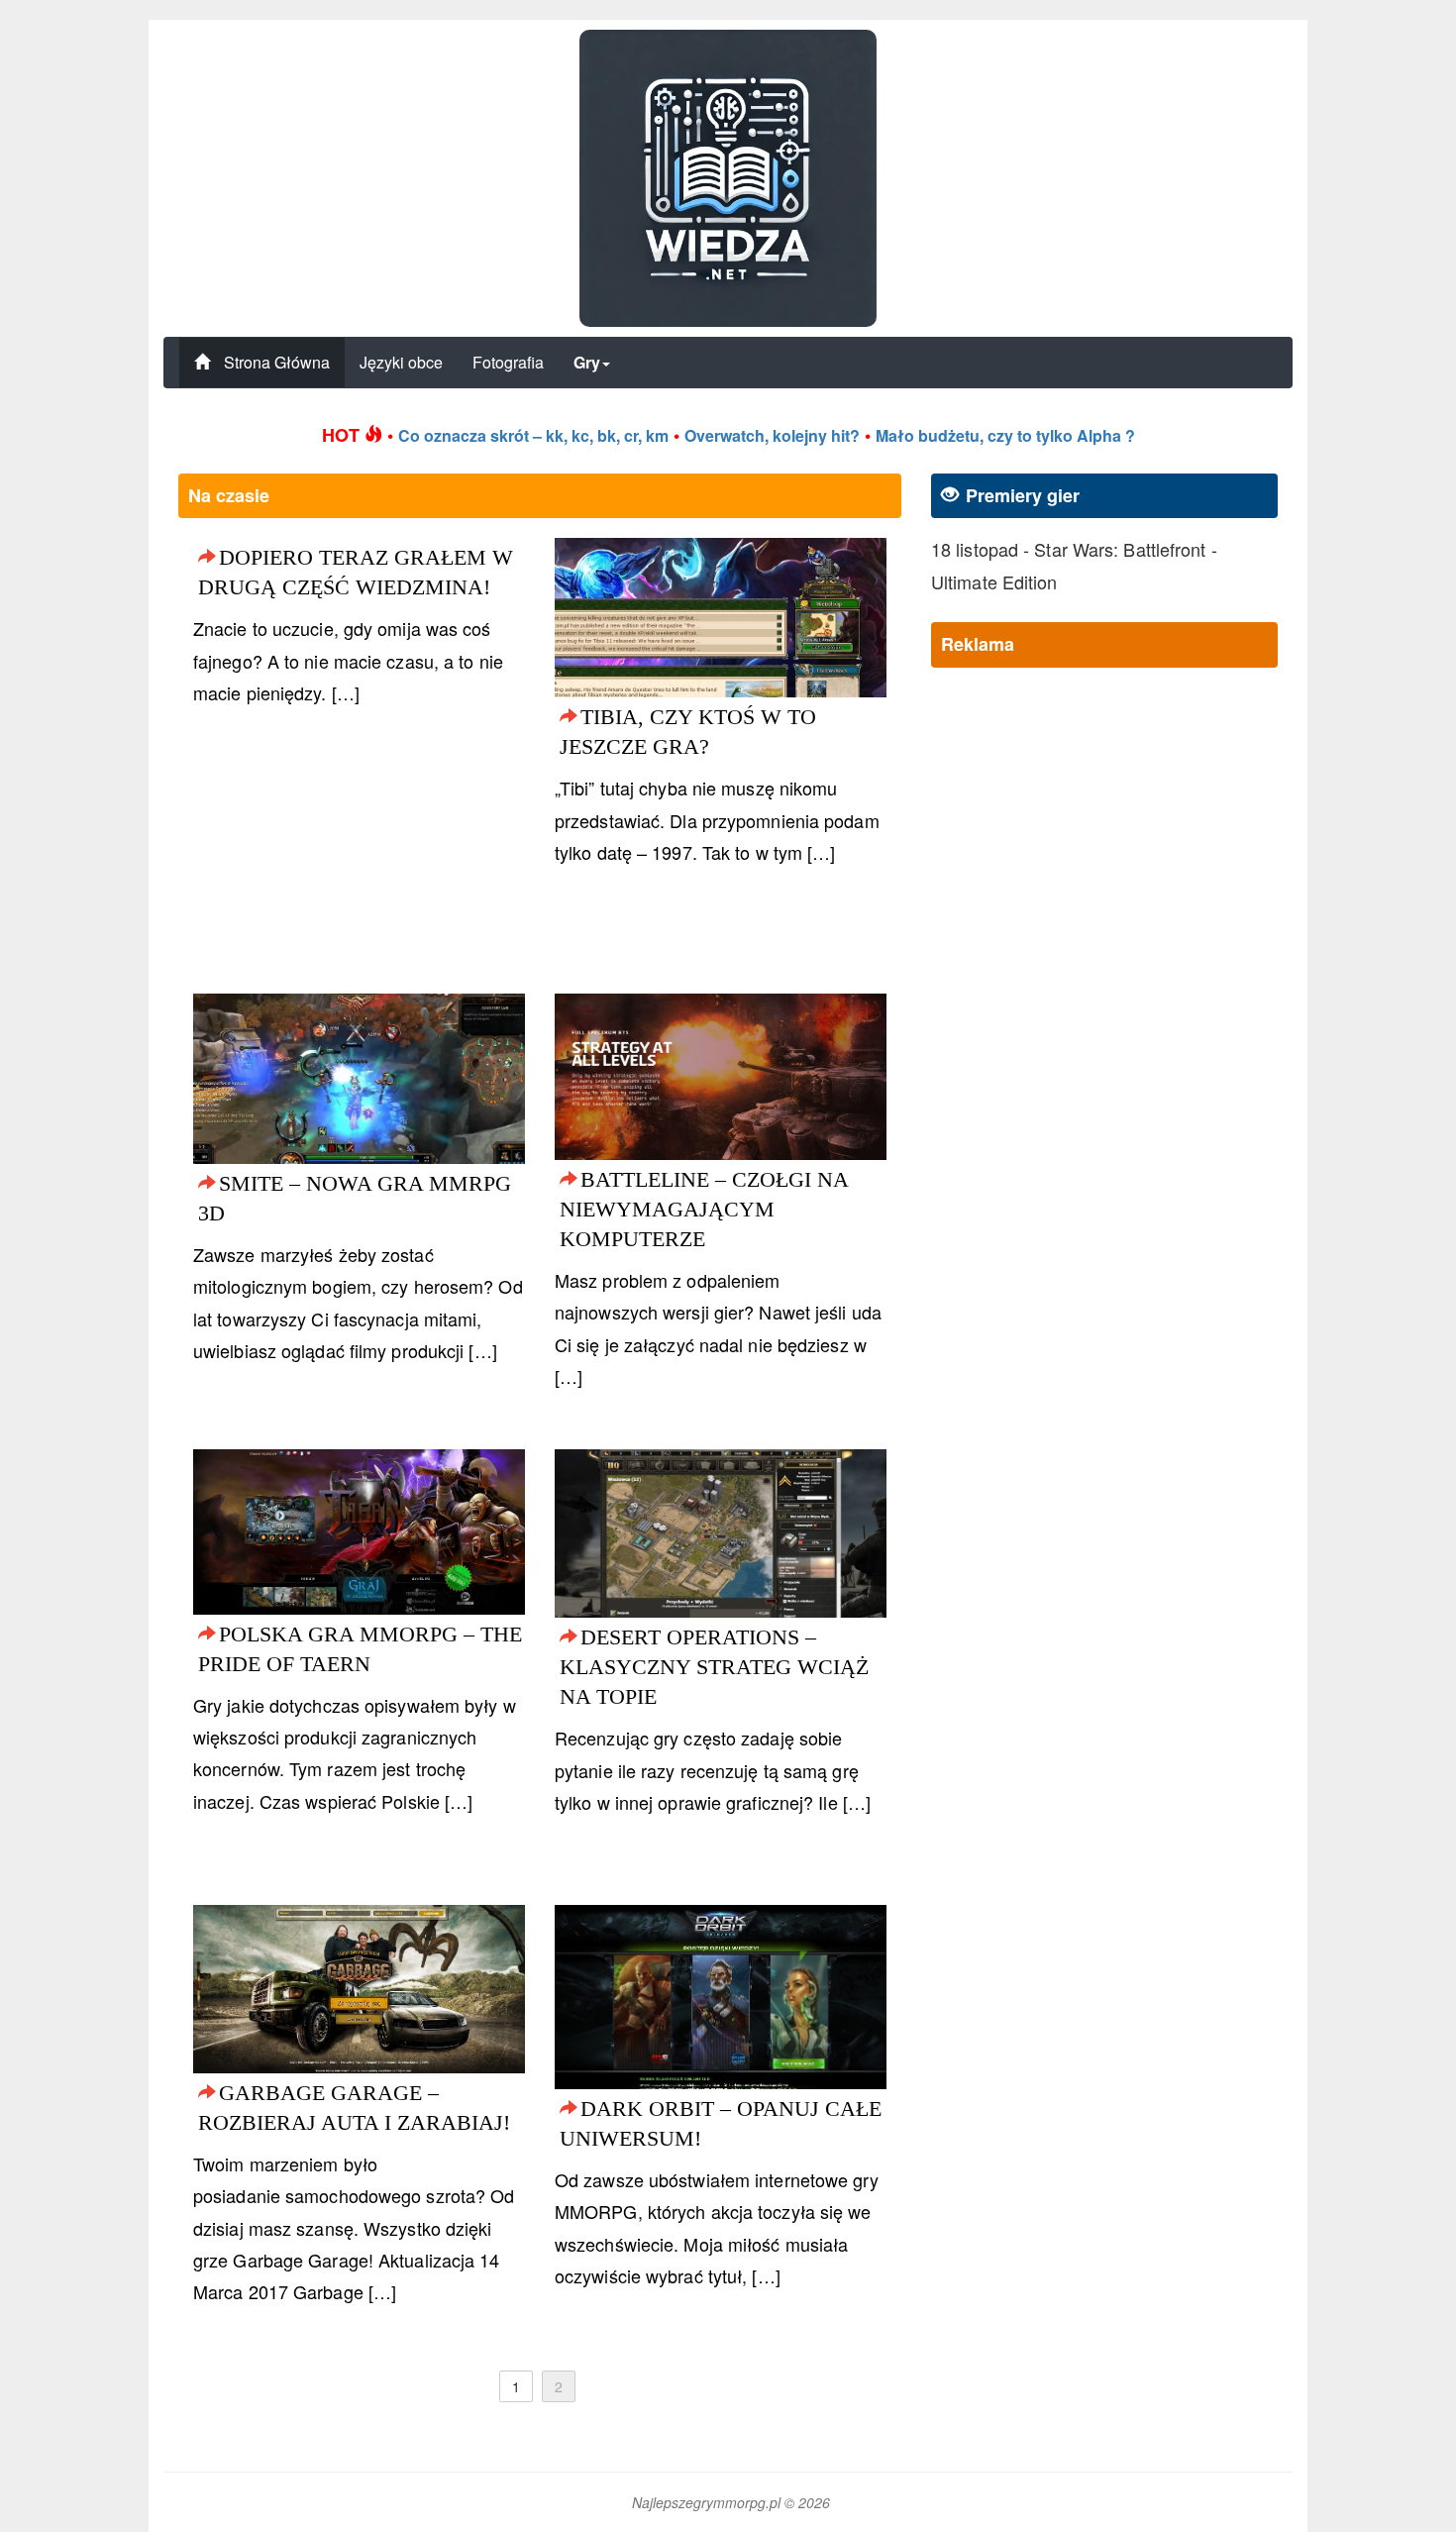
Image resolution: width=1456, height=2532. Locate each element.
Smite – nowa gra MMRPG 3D (355, 1198)
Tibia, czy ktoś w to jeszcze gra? (688, 732)
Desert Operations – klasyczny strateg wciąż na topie (714, 1667)
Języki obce (401, 362)
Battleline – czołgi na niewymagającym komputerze (704, 1209)
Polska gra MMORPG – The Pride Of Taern (360, 1649)
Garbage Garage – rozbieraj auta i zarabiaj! (354, 2108)
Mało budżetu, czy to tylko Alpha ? (1005, 435)
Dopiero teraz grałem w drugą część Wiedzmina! (356, 572)
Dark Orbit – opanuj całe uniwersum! (721, 2123)
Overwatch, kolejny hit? (772, 435)
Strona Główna (275, 362)
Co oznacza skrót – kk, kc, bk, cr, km (533, 435)
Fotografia (508, 362)
